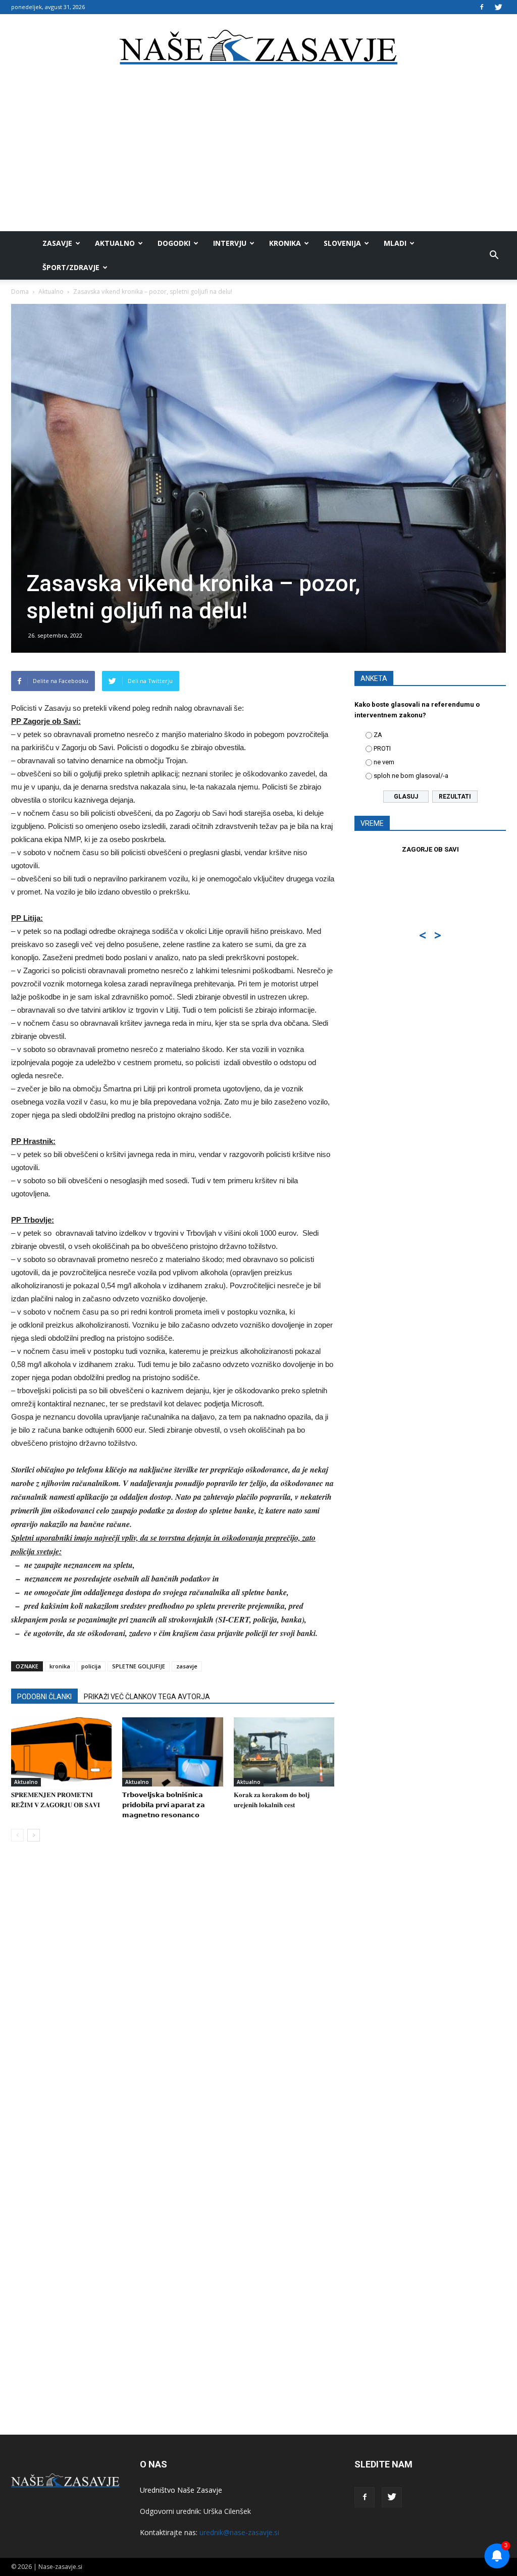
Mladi (395, 243)
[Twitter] (498, 7)
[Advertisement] (258, 155)
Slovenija (342, 243)
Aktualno (115, 243)
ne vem (384, 762)
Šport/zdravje (71, 267)
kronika (60, 1666)
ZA (378, 735)
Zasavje (57, 243)
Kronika (285, 243)
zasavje (187, 1666)
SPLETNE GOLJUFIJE (139, 1666)
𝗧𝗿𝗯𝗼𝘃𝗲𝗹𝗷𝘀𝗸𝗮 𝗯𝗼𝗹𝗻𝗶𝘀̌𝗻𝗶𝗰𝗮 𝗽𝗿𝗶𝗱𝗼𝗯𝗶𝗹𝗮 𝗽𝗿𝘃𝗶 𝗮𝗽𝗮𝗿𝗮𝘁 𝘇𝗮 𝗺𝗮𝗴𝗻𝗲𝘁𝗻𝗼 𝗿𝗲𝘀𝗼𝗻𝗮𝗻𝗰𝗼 (164, 1805)
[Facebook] (482, 7)
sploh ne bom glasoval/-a (411, 776)
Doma (20, 292)
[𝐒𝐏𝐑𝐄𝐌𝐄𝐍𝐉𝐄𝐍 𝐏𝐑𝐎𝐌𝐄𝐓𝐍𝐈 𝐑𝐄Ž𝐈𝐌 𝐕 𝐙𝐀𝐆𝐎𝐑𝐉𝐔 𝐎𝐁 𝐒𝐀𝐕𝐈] (61, 1752)
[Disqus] (173, 2003)
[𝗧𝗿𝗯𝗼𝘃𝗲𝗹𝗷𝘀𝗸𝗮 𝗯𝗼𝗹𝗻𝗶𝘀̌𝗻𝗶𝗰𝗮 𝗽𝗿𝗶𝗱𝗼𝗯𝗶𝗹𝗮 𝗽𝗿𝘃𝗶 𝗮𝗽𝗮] (172, 1752)
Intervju (230, 243)
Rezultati (455, 797)
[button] (494, 255)
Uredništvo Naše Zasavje (181, 2490)
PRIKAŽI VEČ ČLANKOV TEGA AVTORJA (147, 1697)
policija (91, 1666)
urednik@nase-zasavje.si (239, 2532)
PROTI (382, 748)
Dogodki (174, 243)
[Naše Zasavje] (258, 47)
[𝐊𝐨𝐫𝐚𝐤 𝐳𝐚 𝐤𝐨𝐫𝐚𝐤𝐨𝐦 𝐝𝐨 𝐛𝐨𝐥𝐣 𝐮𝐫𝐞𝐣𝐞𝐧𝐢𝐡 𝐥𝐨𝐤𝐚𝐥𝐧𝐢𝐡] (284, 1752)
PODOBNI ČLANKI (44, 1697)
